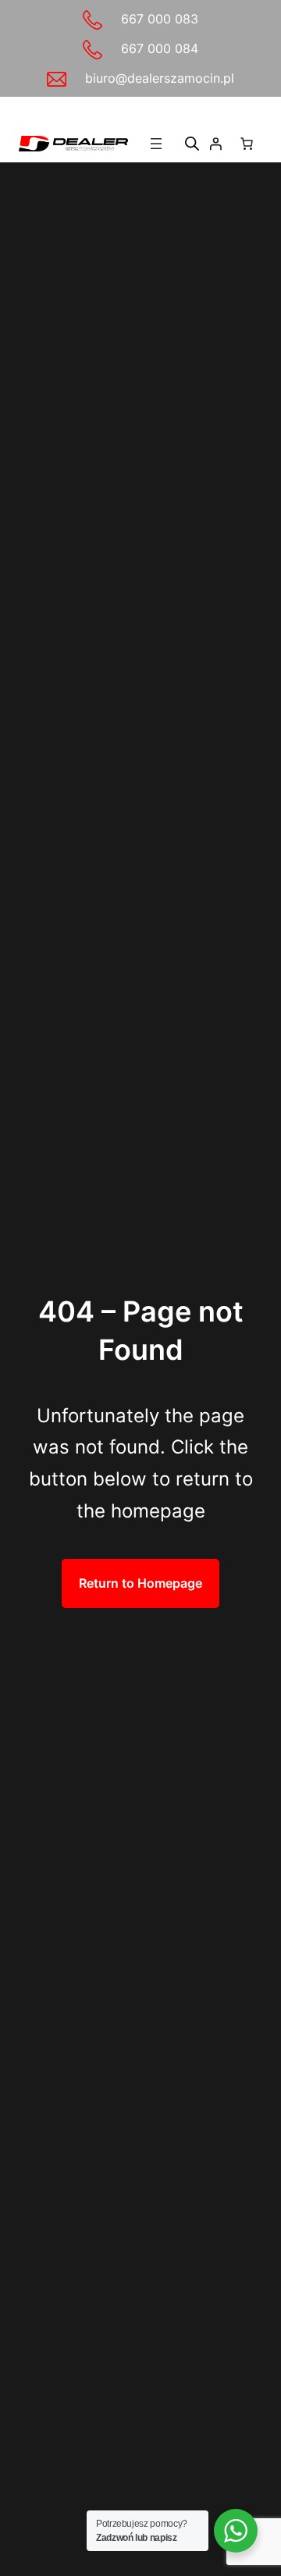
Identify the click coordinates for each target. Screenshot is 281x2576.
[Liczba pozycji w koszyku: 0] (247, 144)
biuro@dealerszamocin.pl (160, 78)
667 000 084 (160, 48)
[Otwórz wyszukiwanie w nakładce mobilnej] (192, 143)
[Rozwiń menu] (156, 144)
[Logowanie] (215, 144)
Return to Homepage (140, 1583)
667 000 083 (160, 19)
